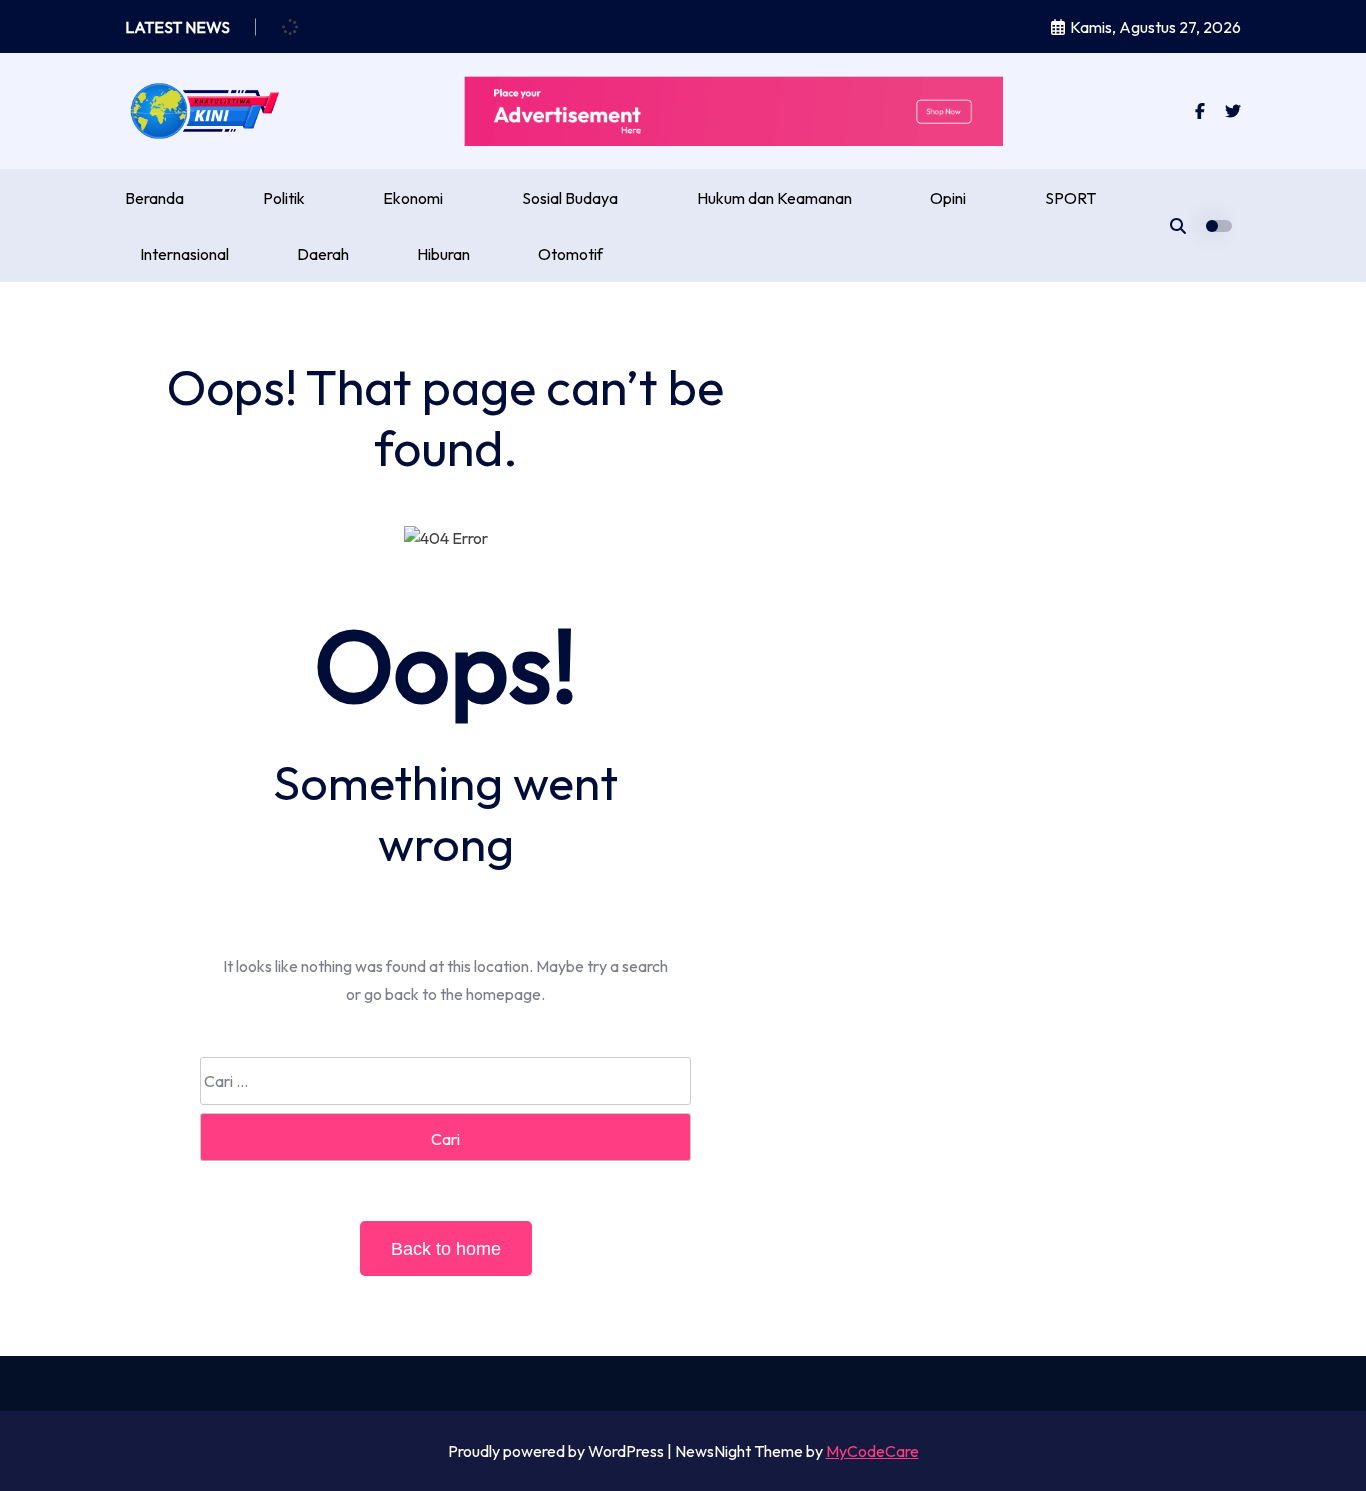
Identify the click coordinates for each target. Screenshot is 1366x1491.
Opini (948, 198)
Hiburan (443, 254)
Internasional (184, 254)
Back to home (446, 1249)
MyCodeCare (872, 1451)
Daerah (323, 254)
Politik (284, 198)
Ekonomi (413, 198)
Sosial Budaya (570, 198)
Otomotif (570, 254)
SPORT (1070, 198)
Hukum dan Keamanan (774, 198)
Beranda (154, 198)
